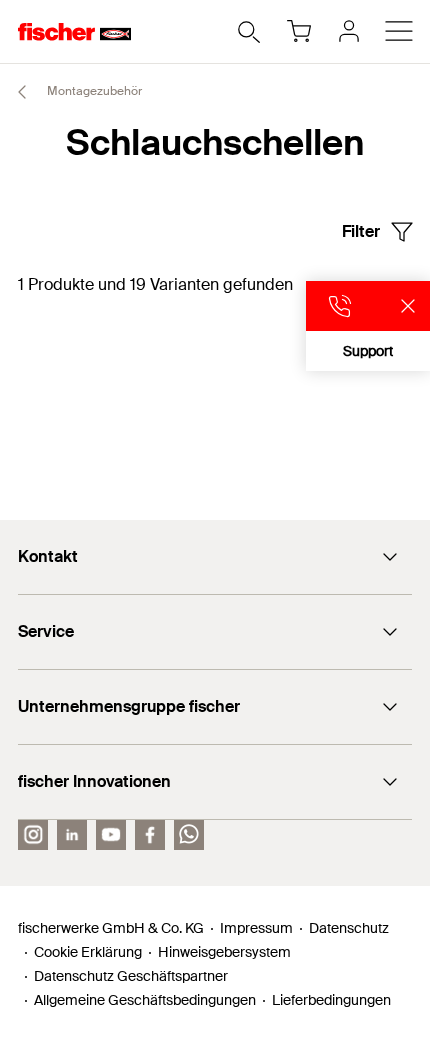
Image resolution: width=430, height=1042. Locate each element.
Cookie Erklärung (88, 952)
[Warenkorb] (299, 31)
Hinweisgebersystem (224, 952)
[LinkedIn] (72, 835)
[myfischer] (349, 31)
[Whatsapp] (189, 835)
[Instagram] (33, 835)
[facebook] (150, 835)
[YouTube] (111, 835)
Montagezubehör (93, 91)
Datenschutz (349, 928)
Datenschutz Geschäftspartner (131, 976)
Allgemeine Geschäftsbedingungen (145, 1000)
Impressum (256, 928)
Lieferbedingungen (331, 1000)
